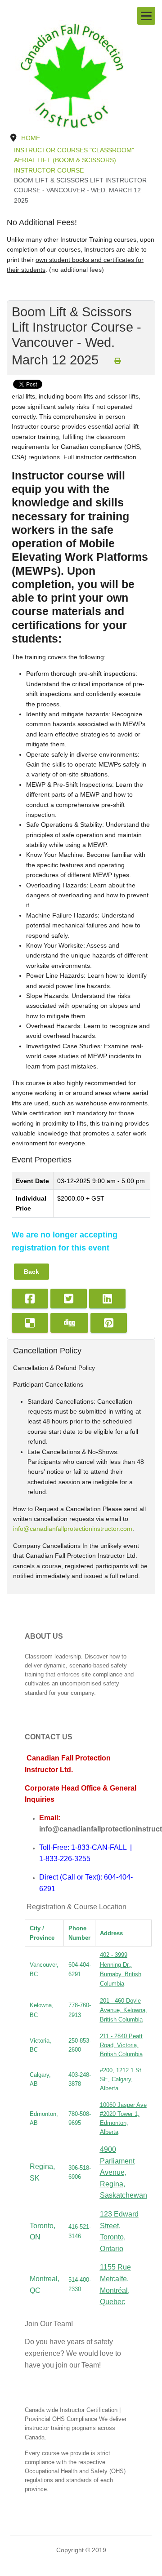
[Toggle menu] (146, 16)
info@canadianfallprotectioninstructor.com (73, 1529)
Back (31, 1272)
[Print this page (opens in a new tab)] (117, 361)
